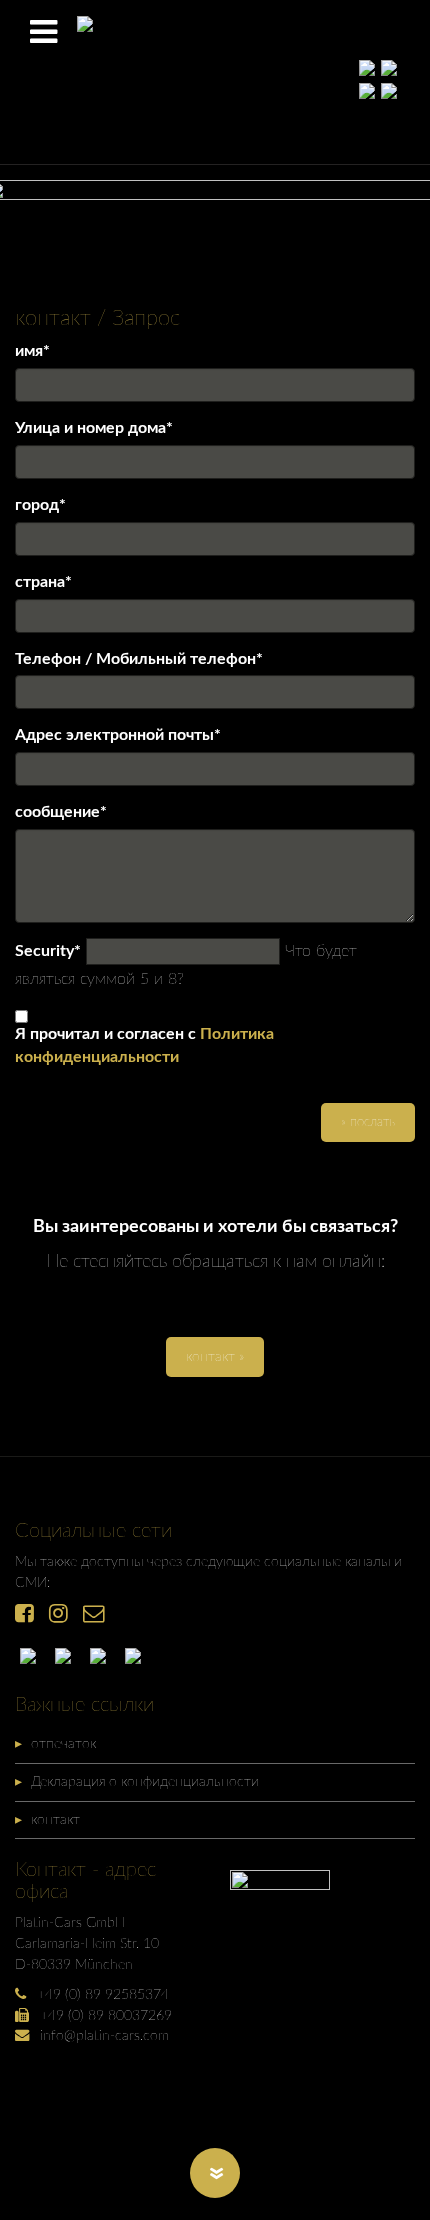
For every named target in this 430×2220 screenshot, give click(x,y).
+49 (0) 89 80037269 (106, 2015)
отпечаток (63, 1743)
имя (32, 352)
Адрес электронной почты (118, 736)
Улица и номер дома (94, 429)
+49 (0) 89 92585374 (103, 1994)
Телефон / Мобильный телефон (139, 660)
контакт (55, 1819)
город (40, 506)
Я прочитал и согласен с (144, 1045)
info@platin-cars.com (104, 2035)
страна (43, 583)
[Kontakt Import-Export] (33, 1655)
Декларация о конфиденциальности (145, 1781)
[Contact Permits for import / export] (68, 1655)
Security (48, 952)
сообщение (61, 813)
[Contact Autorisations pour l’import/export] (103, 1655)
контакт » (215, 1356)
